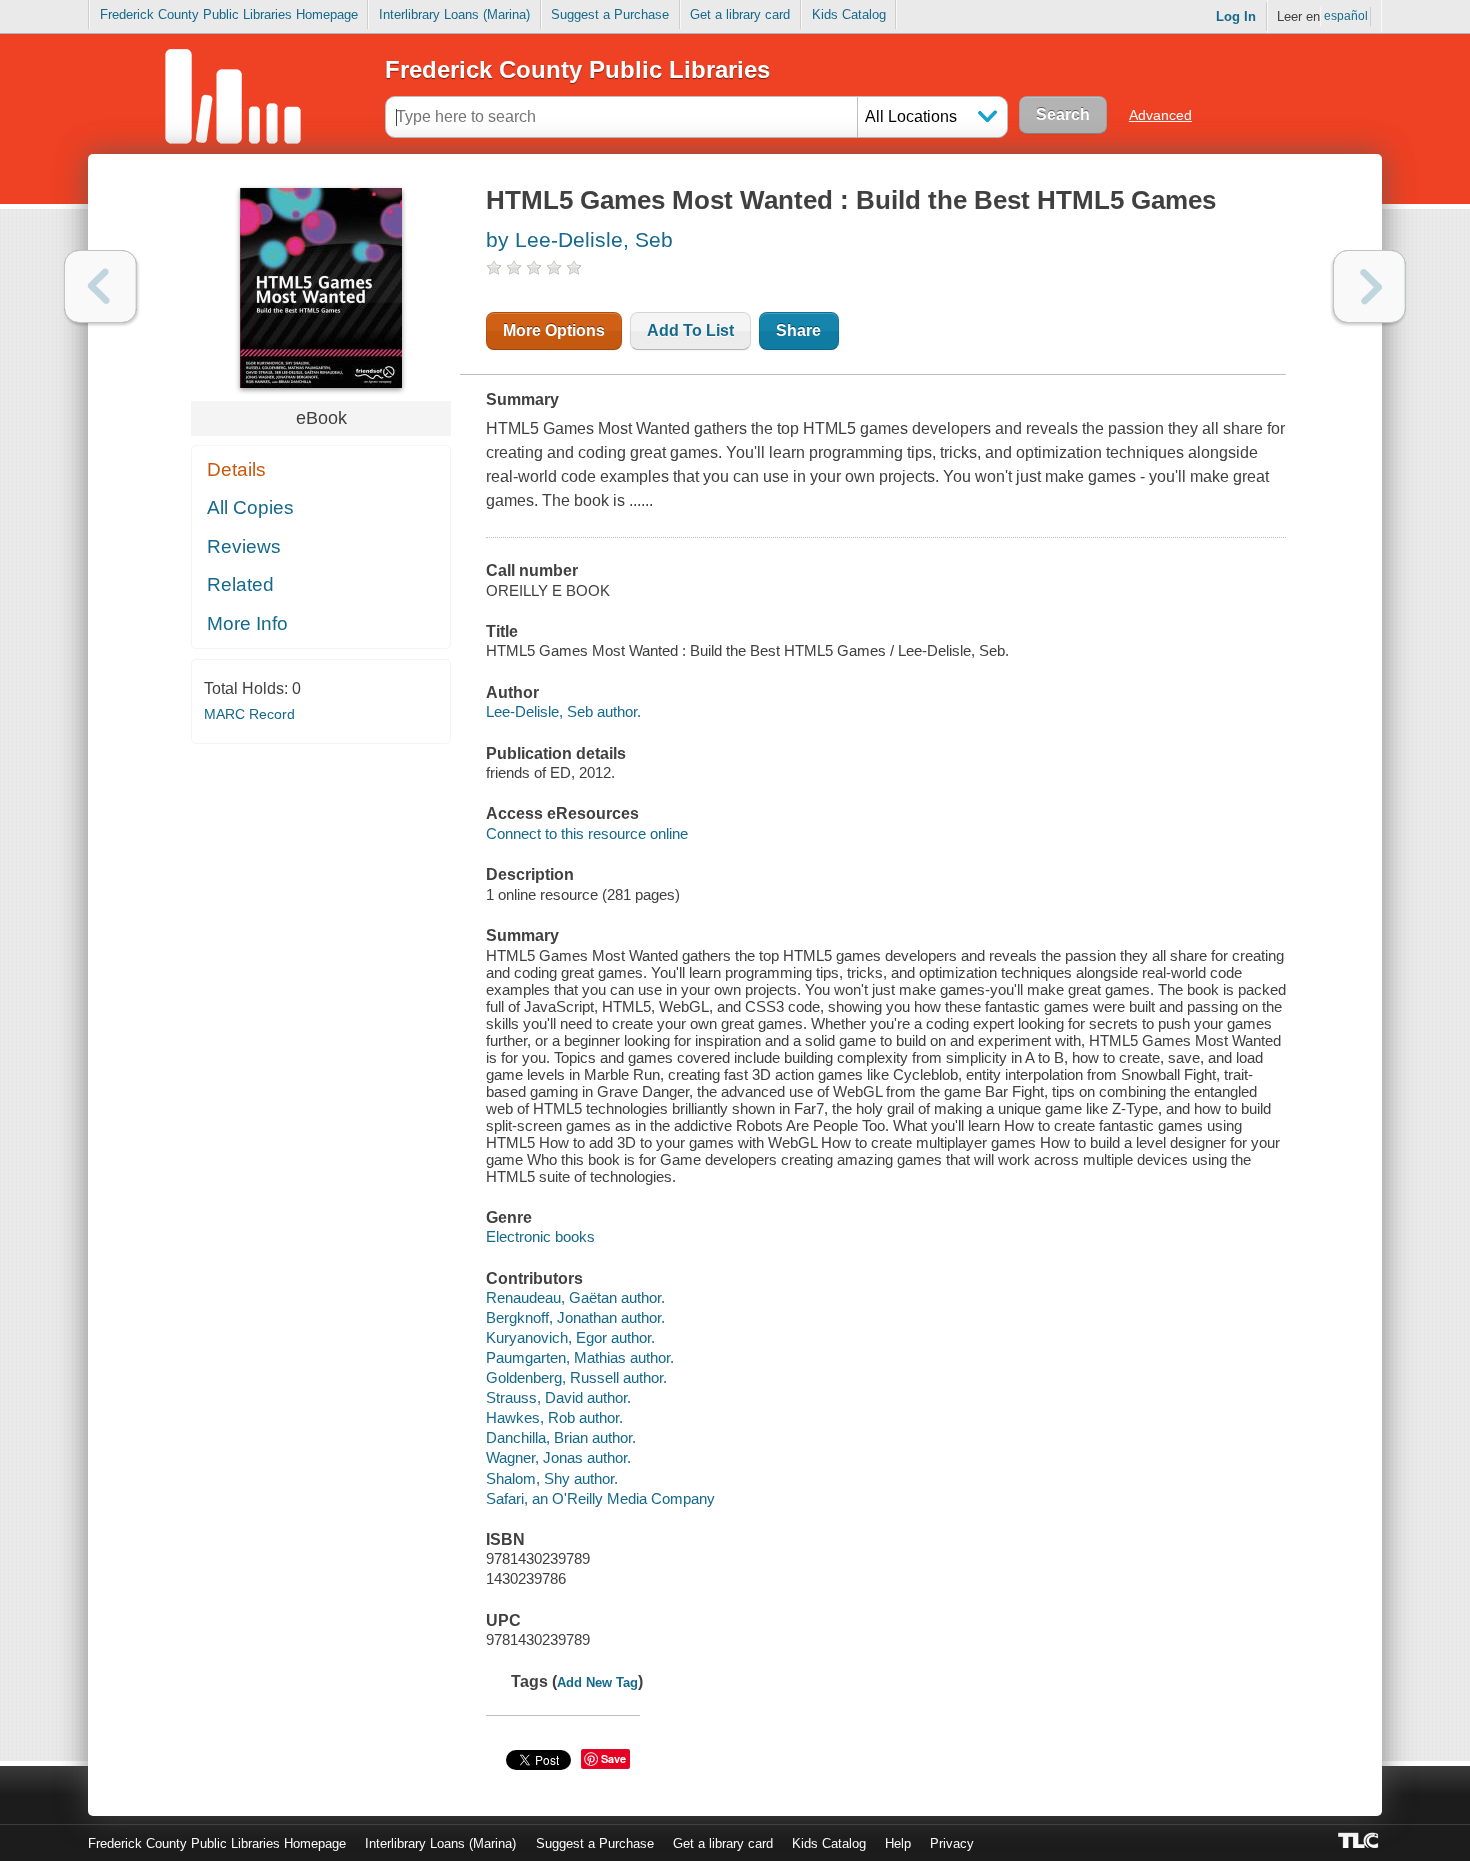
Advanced (1160, 115)
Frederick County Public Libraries (577, 69)
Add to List (690, 330)
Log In (1236, 16)
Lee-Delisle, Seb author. (563, 711)
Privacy (952, 1843)
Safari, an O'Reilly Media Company (600, 1498)
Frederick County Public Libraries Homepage (229, 14)
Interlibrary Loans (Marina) (454, 14)
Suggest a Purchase (610, 14)
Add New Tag (597, 1682)
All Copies (250, 507)
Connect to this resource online (587, 833)
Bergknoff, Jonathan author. (575, 1317)
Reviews (244, 546)
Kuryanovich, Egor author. (570, 1337)
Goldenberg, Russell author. (576, 1377)
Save (613, 1758)
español (1346, 16)
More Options (554, 330)
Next (1369, 286)
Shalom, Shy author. (552, 1478)
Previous (100, 286)
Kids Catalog (849, 14)
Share (798, 330)
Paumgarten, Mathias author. (580, 1357)
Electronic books (540, 1236)
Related (240, 584)
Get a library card (740, 14)
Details (236, 469)
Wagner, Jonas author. (558, 1457)
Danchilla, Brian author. (561, 1437)
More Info (247, 623)
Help (898, 1843)
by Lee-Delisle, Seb (579, 239)
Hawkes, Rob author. (554, 1417)
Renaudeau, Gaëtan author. (575, 1297)
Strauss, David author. (558, 1397)
